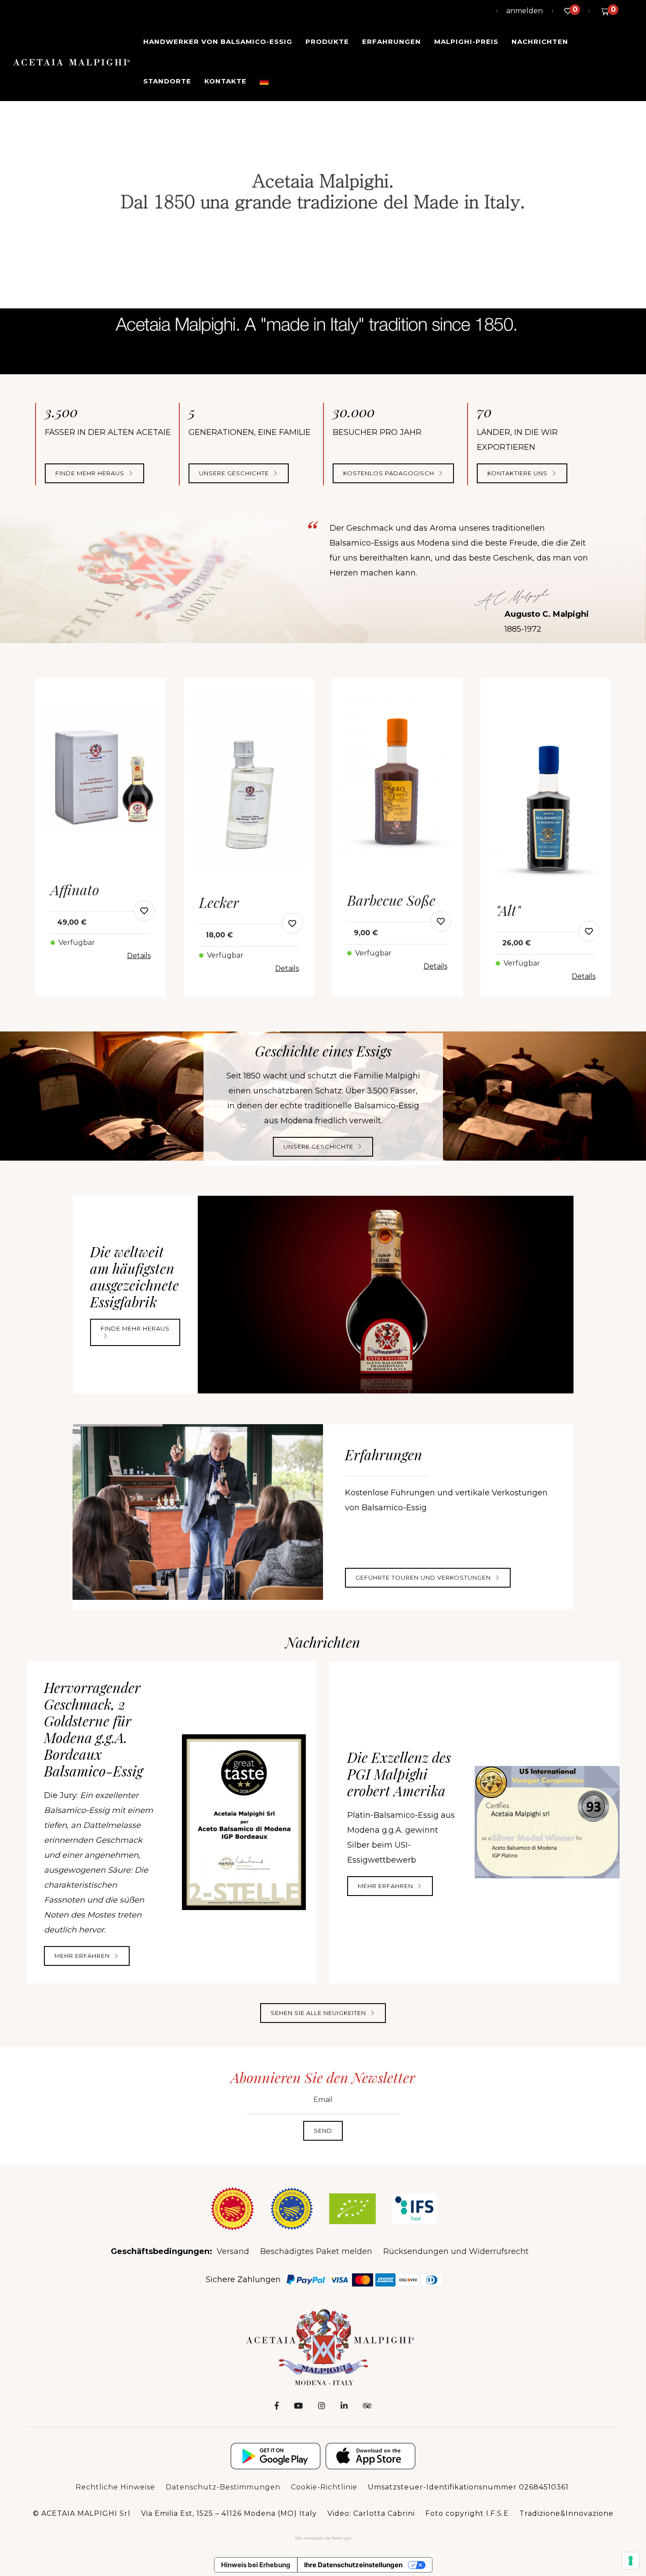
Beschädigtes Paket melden (316, 2251)
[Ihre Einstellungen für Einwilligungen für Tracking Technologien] (631, 2561)
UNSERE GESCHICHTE (235, 473)
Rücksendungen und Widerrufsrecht (456, 2251)
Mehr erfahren (83, 1956)
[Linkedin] (344, 2406)
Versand (233, 2251)
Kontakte (225, 81)
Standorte (167, 81)
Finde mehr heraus (91, 473)
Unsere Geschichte (319, 1147)
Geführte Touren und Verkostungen (424, 1577)
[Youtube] (298, 2406)
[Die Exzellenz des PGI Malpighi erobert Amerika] (547, 1822)
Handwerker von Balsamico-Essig (218, 42)
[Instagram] (322, 2406)
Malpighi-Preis (466, 42)
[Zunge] (264, 81)
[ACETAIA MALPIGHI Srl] (72, 62)
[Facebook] (277, 2406)
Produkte (327, 42)
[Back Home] (323, 2346)
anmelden (524, 11)
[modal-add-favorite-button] (144, 911)
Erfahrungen (392, 42)
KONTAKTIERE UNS (518, 473)
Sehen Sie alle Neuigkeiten (319, 2013)
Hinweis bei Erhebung (256, 2565)
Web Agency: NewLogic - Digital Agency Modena (323, 2538)
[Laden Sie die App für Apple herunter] (370, 2456)
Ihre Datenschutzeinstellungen (353, 2565)
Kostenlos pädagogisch (390, 473)
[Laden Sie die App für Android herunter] (276, 2456)
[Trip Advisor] (367, 2406)
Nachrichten (540, 42)
